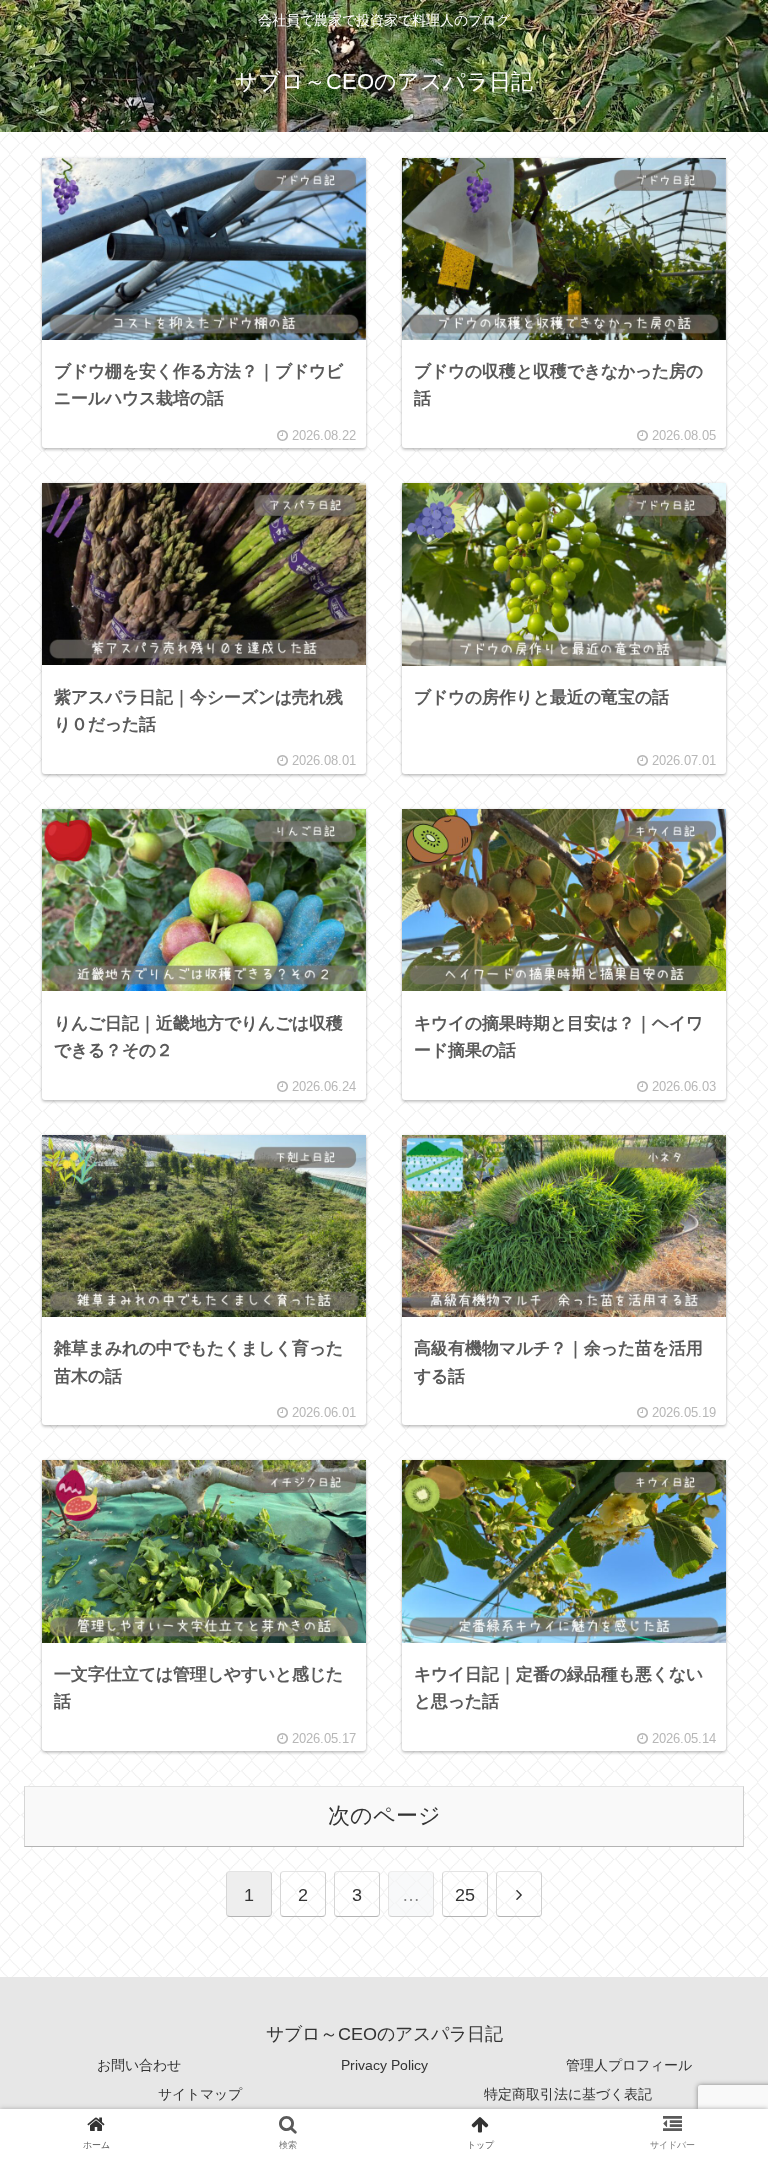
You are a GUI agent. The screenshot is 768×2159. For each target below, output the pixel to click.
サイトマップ (200, 2094)
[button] (705, 1790)
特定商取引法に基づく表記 (568, 2094)
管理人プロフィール (629, 2065)
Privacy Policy (384, 2065)
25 (465, 1895)
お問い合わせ (139, 2065)
